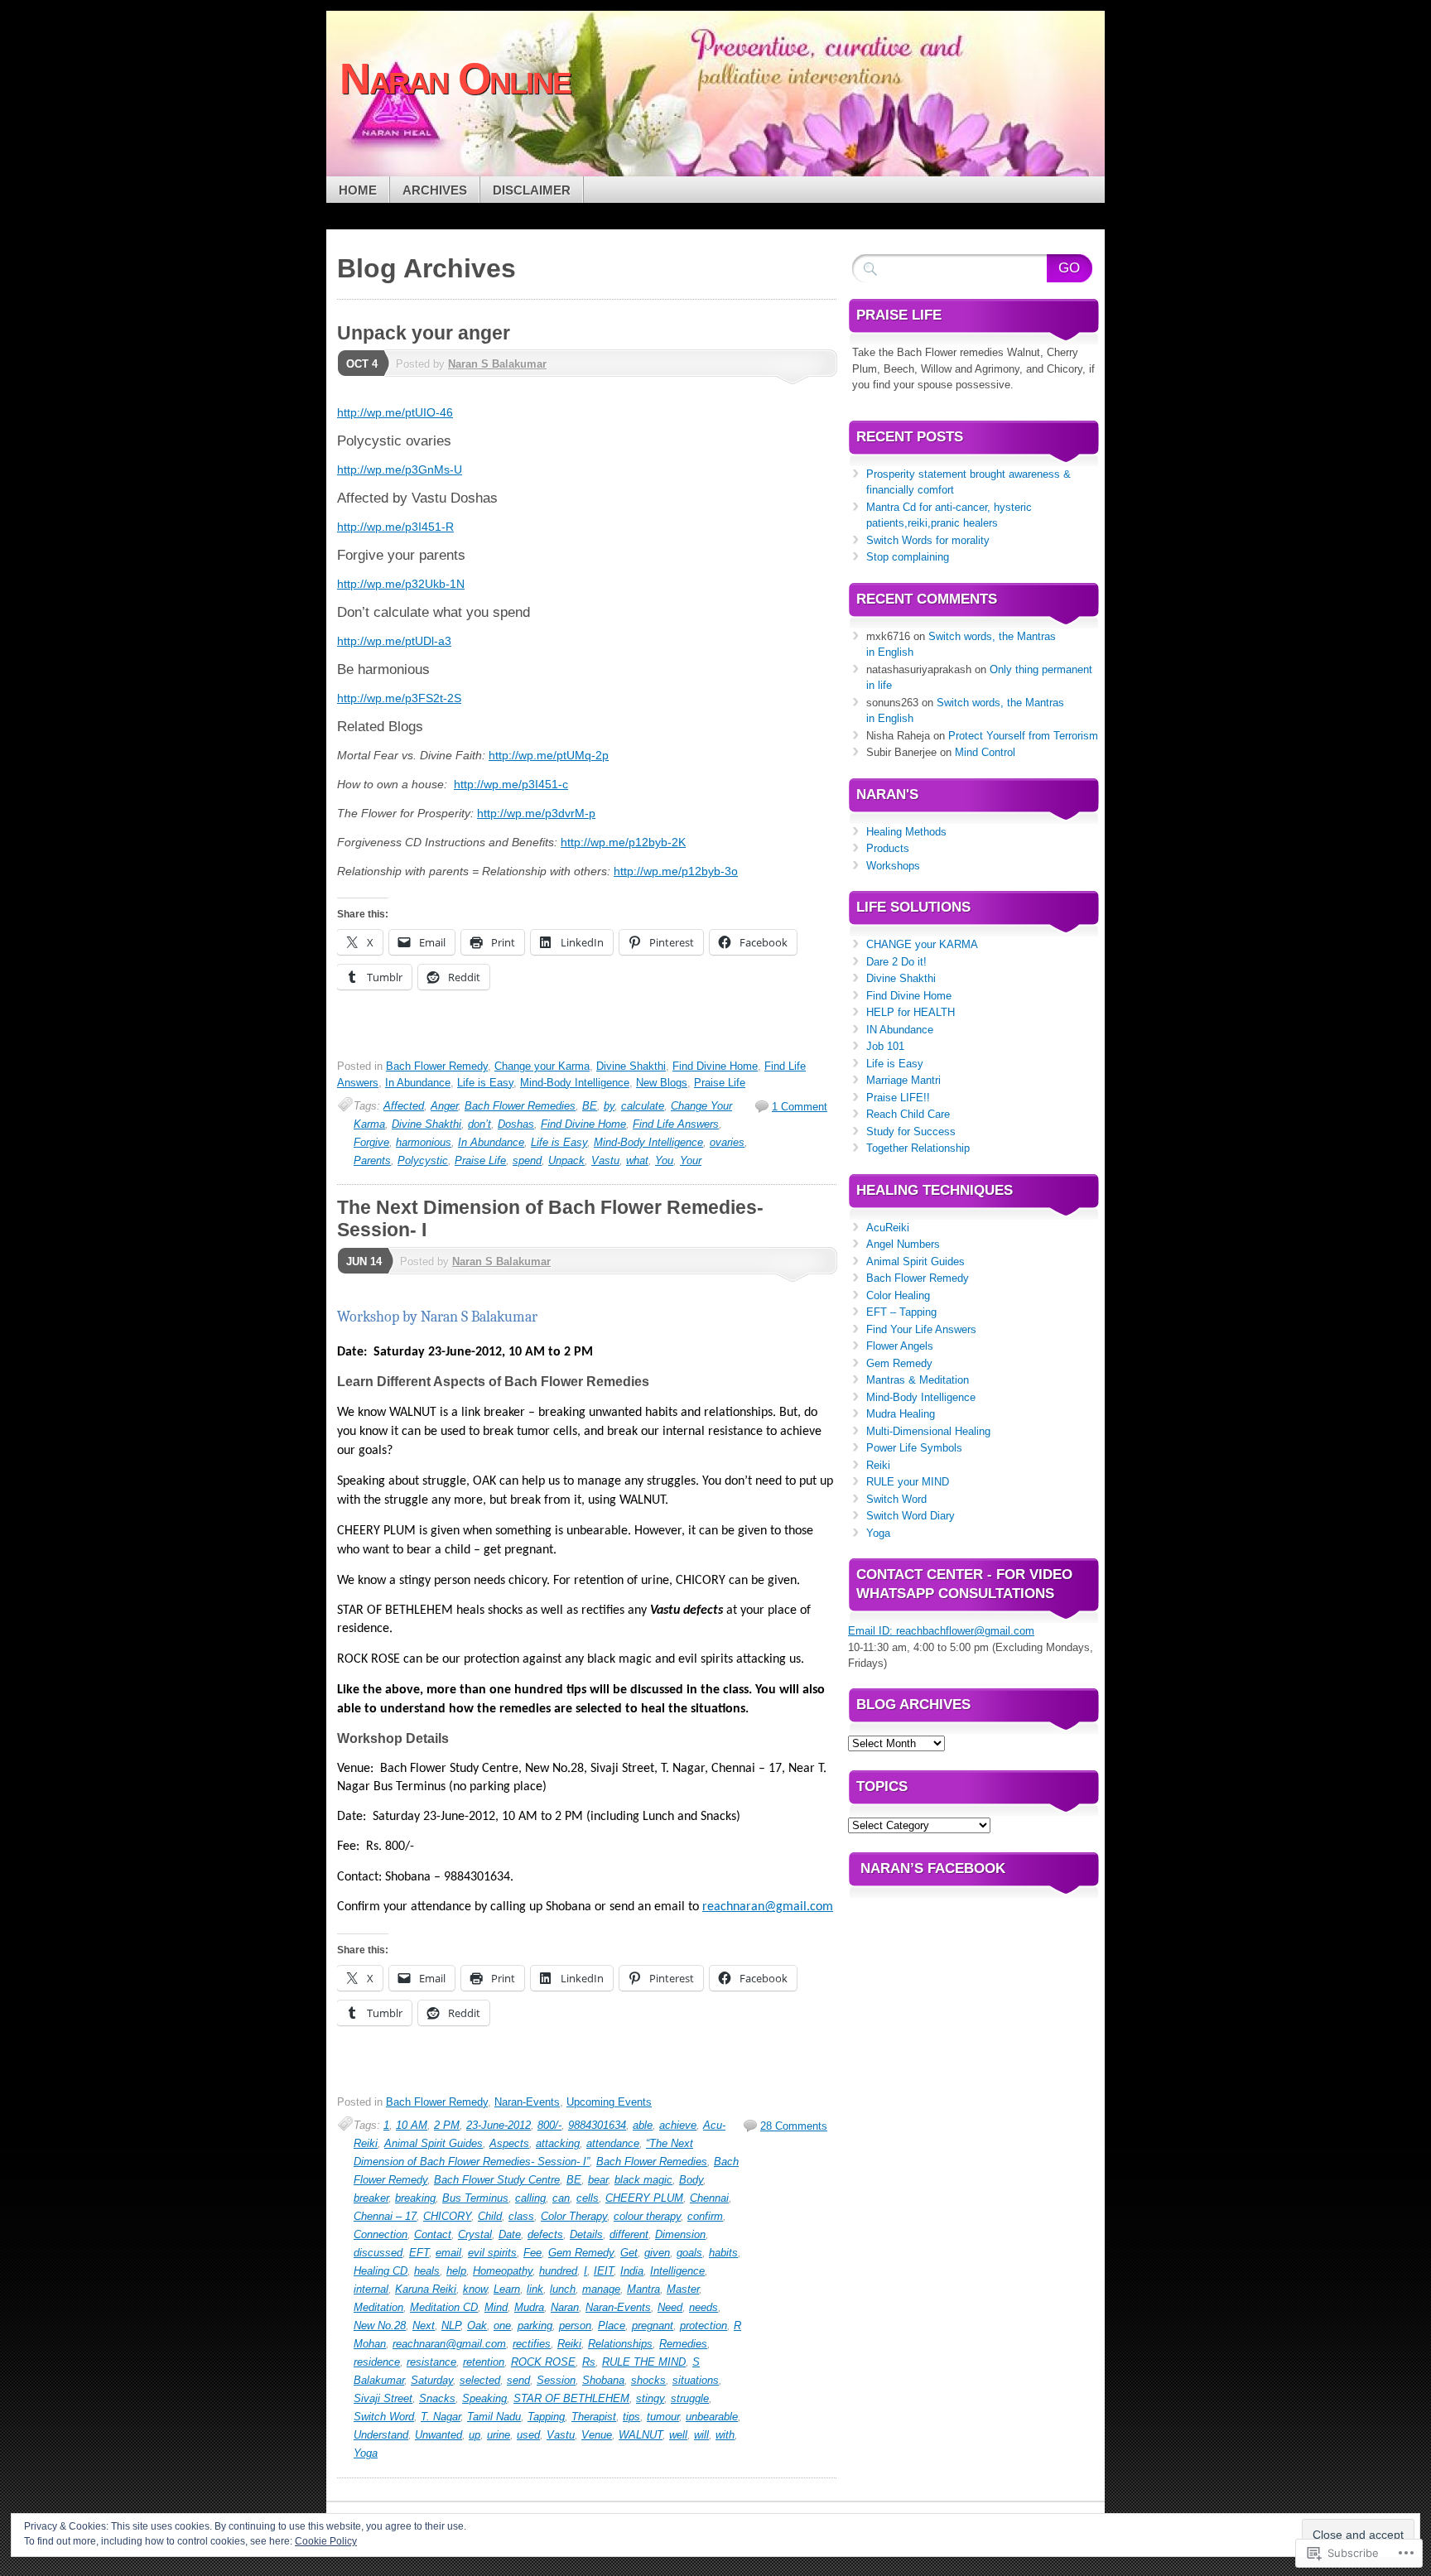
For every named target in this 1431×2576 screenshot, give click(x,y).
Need (670, 2307)
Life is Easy (485, 1083)
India (632, 2271)
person (575, 2326)
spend (527, 1160)
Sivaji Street (383, 2398)
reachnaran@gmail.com (449, 2344)
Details (586, 2234)
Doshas (516, 1124)
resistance (431, 2362)
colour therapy (647, 2216)
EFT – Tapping (901, 1312)
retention (484, 2362)
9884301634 (597, 2125)
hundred (558, 2271)
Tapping (546, 2417)
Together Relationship (918, 1148)
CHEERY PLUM (644, 2198)
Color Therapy (574, 2216)
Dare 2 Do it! (896, 962)
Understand (381, 2435)
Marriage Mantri (903, 1080)
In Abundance (418, 1083)
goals (689, 2253)
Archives (435, 190)
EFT (419, 2253)
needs (703, 2307)
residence (377, 2362)
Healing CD (381, 2271)
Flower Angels (900, 1346)
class (521, 2216)
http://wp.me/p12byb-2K (623, 842)
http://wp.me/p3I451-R (395, 527)
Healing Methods (906, 832)
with (725, 2435)
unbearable (712, 2417)
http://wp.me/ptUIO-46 (395, 412)
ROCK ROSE (543, 2362)
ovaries (727, 1142)
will (701, 2435)
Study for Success (911, 1132)
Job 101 (885, 1046)
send (518, 2380)
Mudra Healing (901, 1414)
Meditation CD (444, 2307)
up (475, 2435)
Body (691, 2180)
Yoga (366, 2453)
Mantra (643, 2289)
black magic (643, 2180)
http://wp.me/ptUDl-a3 (394, 641)
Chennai (709, 2198)
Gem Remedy (581, 2253)
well (678, 2435)
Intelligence (677, 2271)
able (643, 2125)
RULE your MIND (908, 1482)
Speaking (484, 2398)
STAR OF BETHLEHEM (571, 2398)
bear (598, 2180)
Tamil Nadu (494, 2417)
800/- (549, 2125)
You (664, 1160)
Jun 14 (364, 1262)
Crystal (475, 2234)
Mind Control (985, 752)
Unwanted (438, 2435)
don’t (479, 1124)
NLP (451, 2326)
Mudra (529, 2307)
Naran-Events (527, 2102)
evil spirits (492, 2253)
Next (424, 2326)
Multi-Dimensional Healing (928, 1431)
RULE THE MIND (644, 2362)
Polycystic (423, 1160)
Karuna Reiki (426, 2289)
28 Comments (794, 2126)
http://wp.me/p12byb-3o (676, 871)
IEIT (604, 2271)
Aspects (509, 2143)
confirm (705, 2216)
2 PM (447, 2125)
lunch (563, 2289)
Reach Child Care (908, 1114)
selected (480, 2380)
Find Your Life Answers (921, 1329)
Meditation (378, 2307)
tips (631, 2417)
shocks (648, 2380)
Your (691, 1160)
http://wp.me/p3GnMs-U (400, 469)
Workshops (893, 866)
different (629, 2234)
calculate (643, 1106)
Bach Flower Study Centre (497, 2180)
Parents (372, 1160)
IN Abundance (900, 1030)
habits (723, 2253)
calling (530, 2198)
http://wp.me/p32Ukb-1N (401, 584)
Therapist (594, 2417)
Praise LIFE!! (898, 1098)
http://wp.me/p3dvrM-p (536, 813)
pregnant (653, 2326)
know (475, 2289)
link (535, 2289)
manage (601, 2289)
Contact (433, 2234)
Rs (589, 2362)
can (561, 2198)
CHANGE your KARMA (922, 944)
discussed (378, 2253)
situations (696, 2380)
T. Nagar (441, 2417)
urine (499, 2435)
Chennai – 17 (385, 2216)
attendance (613, 2143)
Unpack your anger (424, 333)
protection (703, 2326)
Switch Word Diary (911, 1516)
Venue (597, 2435)
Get (629, 2253)
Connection (381, 2234)
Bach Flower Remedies (520, 1106)
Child (490, 2216)
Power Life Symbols (914, 1448)
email (448, 2253)
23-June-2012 (499, 2125)
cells (588, 2198)
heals (427, 2271)
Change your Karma (542, 1066)
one (502, 2326)
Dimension (680, 2234)
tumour (663, 2417)
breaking (415, 2198)
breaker (371, 2198)
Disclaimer (532, 190)
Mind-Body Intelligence (575, 1083)
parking (535, 2326)
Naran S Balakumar (497, 364)
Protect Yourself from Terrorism (1023, 736)
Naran (565, 2307)
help (456, 2271)
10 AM (412, 2125)
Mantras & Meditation (918, 1380)
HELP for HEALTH (911, 1012)
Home (358, 190)
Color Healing (898, 1295)
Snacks (437, 2398)
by (609, 1106)
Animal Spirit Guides (434, 2143)
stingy (650, 2398)
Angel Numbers (903, 1244)
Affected (404, 1106)
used (528, 2435)
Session (556, 2380)
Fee (532, 2253)
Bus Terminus (475, 2198)
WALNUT (641, 2435)
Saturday (432, 2380)
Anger (444, 1106)
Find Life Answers (676, 1124)
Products (888, 848)
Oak (477, 2326)
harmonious (424, 1142)
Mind (496, 2307)
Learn (507, 2289)
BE (590, 1106)
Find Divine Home (715, 1066)
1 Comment (800, 1107)
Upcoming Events (609, 2102)
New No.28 (380, 2326)
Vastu (605, 1160)
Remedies (683, 2344)
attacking (558, 2143)
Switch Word (384, 2417)
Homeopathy (503, 2271)
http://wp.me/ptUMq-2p (549, 755)
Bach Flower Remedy (437, 1066)
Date (510, 2234)
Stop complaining (908, 557)
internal (371, 2289)
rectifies (532, 2344)
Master (683, 2289)
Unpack (566, 1160)
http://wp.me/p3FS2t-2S (399, 698)
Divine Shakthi (631, 1066)
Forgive (371, 1142)
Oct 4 (362, 364)
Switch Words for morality (928, 540)
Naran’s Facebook (933, 1868)
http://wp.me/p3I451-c (511, 784)
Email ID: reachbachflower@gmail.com (941, 1631)
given (657, 2253)
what (637, 1160)
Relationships (620, 2344)
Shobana (603, 2380)
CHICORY (447, 2216)
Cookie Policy (326, 2541)
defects (545, 2234)
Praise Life (720, 1083)
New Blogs (662, 1083)
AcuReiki (888, 1228)
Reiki (569, 2344)
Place (612, 2326)
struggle (690, 2398)
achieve (678, 2125)
